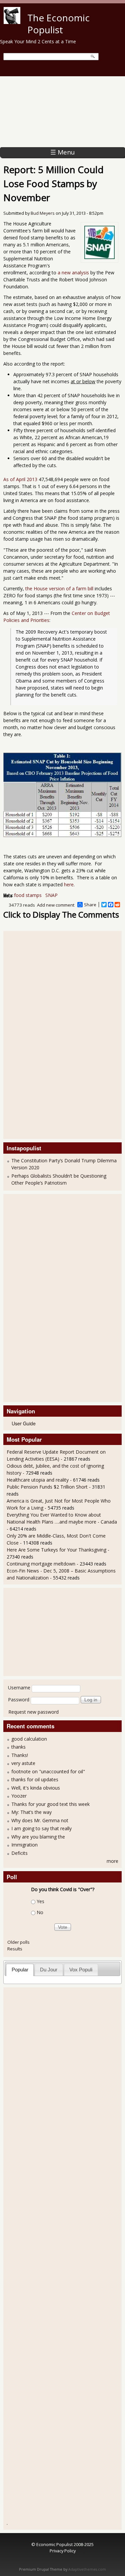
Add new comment (56, 905)
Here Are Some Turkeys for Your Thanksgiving (56, 1550)
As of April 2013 (20, 479)
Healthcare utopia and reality (38, 1480)
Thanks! (20, 1755)
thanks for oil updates (35, 1779)
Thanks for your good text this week (50, 1804)
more (112, 1861)
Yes (40, 1902)
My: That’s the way (31, 1812)
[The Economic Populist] (12, 22)
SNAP (51, 895)
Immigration (24, 1845)
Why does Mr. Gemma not (40, 1820)
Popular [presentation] (20, 1970)
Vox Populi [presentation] (81, 1970)
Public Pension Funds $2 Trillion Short (47, 1487)
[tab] (20, 1970)
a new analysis (73, 273)
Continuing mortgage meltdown (41, 1564)
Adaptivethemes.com (87, 2569)
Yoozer (19, 1796)
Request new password (33, 1712)
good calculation (29, 1739)
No (40, 1912)
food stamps (28, 895)
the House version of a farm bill (59, 588)
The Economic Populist (58, 24)
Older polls (18, 1942)
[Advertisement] (62, 112)
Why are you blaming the (38, 1837)
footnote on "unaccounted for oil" (48, 1771)
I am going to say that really (41, 1828)
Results (15, 1949)
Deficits (19, 1853)
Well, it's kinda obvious (36, 1788)
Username (19, 1688)
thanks (18, 1747)
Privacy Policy (63, 2551)
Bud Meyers (43, 213)
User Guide (24, 1423)
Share (90, 905)
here (69, 884)
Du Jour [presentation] (49, 1970)
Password (19, 1700)
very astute (23, 1763)
